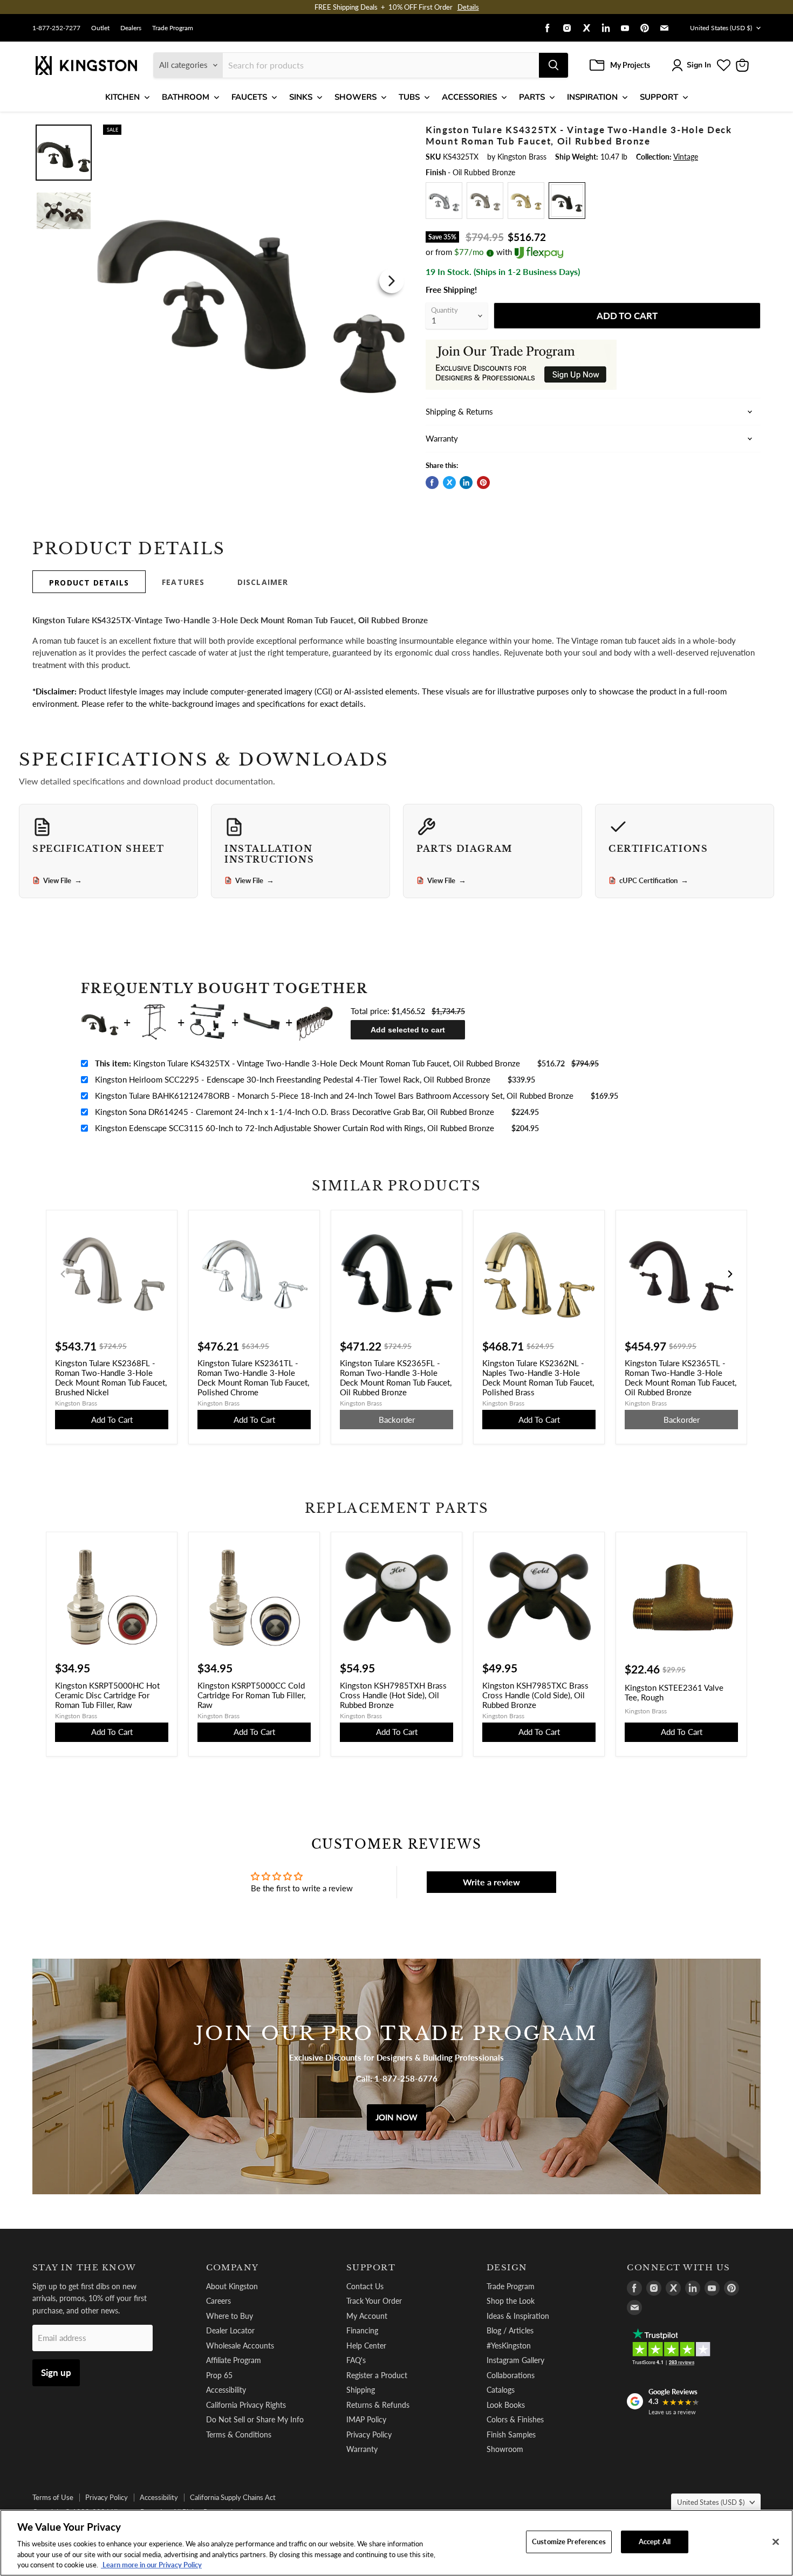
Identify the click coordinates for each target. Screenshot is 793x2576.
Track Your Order (374, 2301)
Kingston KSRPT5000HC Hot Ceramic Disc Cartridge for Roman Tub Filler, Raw (107, 1695)
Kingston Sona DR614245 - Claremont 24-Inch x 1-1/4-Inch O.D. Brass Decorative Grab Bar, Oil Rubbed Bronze (295, 1112)
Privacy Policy (369, 2434)
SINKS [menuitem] (301, 97)
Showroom (505, 2449)
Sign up (56, 2372)
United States (721, 28)
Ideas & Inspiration (518, 2316)
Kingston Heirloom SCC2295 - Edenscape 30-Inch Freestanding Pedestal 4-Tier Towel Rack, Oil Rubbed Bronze (293, 1079)
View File (63, 880)
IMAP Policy (366, 2419)
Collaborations (511, 2375)
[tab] (89, 582)
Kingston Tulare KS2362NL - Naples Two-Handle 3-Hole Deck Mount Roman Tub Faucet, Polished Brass (538, 1377)
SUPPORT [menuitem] (659, 97)
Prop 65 (219, 2375)
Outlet (100, 28)
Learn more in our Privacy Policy (151, 2565)
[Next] (392, 281)
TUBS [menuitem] (409, 97)
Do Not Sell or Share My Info (255, 2419)
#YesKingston (509, 2346)
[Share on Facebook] (432, 483)
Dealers (131, 28)
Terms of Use (53, 2497)
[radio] (444, 201)
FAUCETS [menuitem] (249, 97)
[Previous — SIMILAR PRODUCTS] (63, 1274)
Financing (362, 2330)
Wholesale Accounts (240, 2346)
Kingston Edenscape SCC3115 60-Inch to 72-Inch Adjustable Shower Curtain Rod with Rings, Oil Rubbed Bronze (295, 1128)
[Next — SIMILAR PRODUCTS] (730, 1274)
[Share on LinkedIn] (466, 483)
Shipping (361, 2390)
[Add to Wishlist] (389, 132)
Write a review (491, 1882)
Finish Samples (511, 2434)
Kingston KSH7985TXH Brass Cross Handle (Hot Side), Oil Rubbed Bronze (393, 1695)
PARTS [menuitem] (532, 97)
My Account (367, 2316)
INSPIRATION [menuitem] (592, 97)
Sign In (699, 65)
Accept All (655, 2541)
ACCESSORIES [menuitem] (469, 97)
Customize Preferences (569, 2541)
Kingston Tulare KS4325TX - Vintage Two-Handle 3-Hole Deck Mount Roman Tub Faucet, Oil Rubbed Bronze (307, 1063)
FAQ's (356, 2360)
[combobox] (381, 65)
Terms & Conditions (239, 2434)
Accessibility (226, 2390)
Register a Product (377, 2375)
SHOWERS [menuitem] (356, 97)
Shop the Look (511, 2301)
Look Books (506, 2405)
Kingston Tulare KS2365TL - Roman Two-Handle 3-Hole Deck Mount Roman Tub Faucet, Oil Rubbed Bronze (681, 1377)
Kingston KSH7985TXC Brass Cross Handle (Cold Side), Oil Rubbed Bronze (535, 1695)
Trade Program (173, 28)
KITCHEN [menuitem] (122, 97)
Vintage (686, 157)
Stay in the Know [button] (84, 2268)
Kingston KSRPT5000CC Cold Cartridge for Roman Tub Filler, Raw (251, 1695)
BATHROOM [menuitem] (186, 97)
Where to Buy (230, 2316)
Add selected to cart (408, 1030)
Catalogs (501, 2390)
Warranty (362, 2449)
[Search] (553, 65)
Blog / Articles (510, 2330)
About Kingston (232, 2286)
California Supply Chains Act (233, 2497)
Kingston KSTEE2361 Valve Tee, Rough (674, 1692)
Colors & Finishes (515, 2419)
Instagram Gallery (515, 2360)
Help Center (366, 2346)
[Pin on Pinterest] (483, 483)
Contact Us (365, 2286)
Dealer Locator (230, 2330)
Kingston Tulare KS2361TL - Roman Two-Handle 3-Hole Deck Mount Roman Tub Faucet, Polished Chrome (253, 1377)
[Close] (776, 2542)
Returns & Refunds (378, 2405)
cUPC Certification (654, 880)
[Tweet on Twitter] (449, 483)
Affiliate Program (234, 2360)
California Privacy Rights (246, 2405)
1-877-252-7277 (56, 28)
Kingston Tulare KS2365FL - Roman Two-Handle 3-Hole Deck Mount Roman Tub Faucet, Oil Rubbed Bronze (396, 1377)
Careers (218, 2301)
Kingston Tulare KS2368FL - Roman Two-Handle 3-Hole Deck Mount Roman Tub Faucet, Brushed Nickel (111, 1377)
